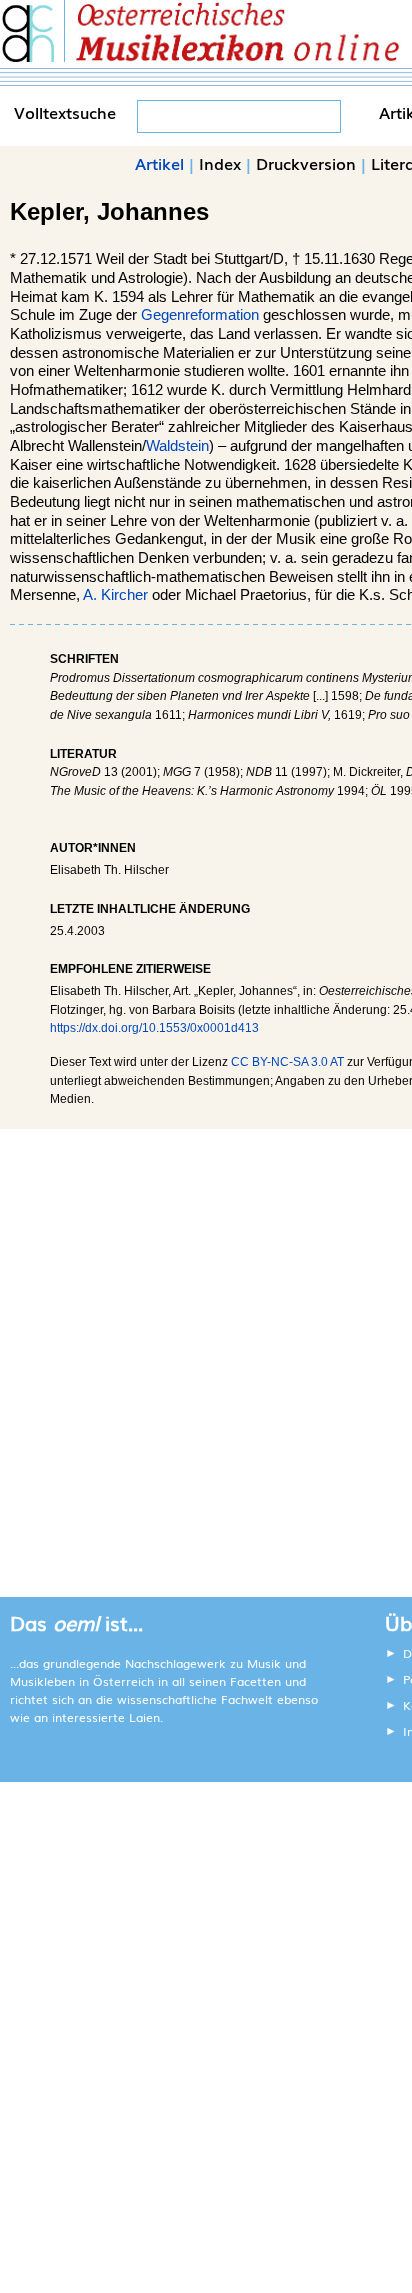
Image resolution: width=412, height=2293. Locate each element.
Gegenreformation (200, 315)
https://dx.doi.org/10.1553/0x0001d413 (154, 1028)
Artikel (159, 163)
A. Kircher (115, 595)
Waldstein (177, 446)
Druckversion (306, 163)
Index (220, 163)
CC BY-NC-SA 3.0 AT (287, 1062)
